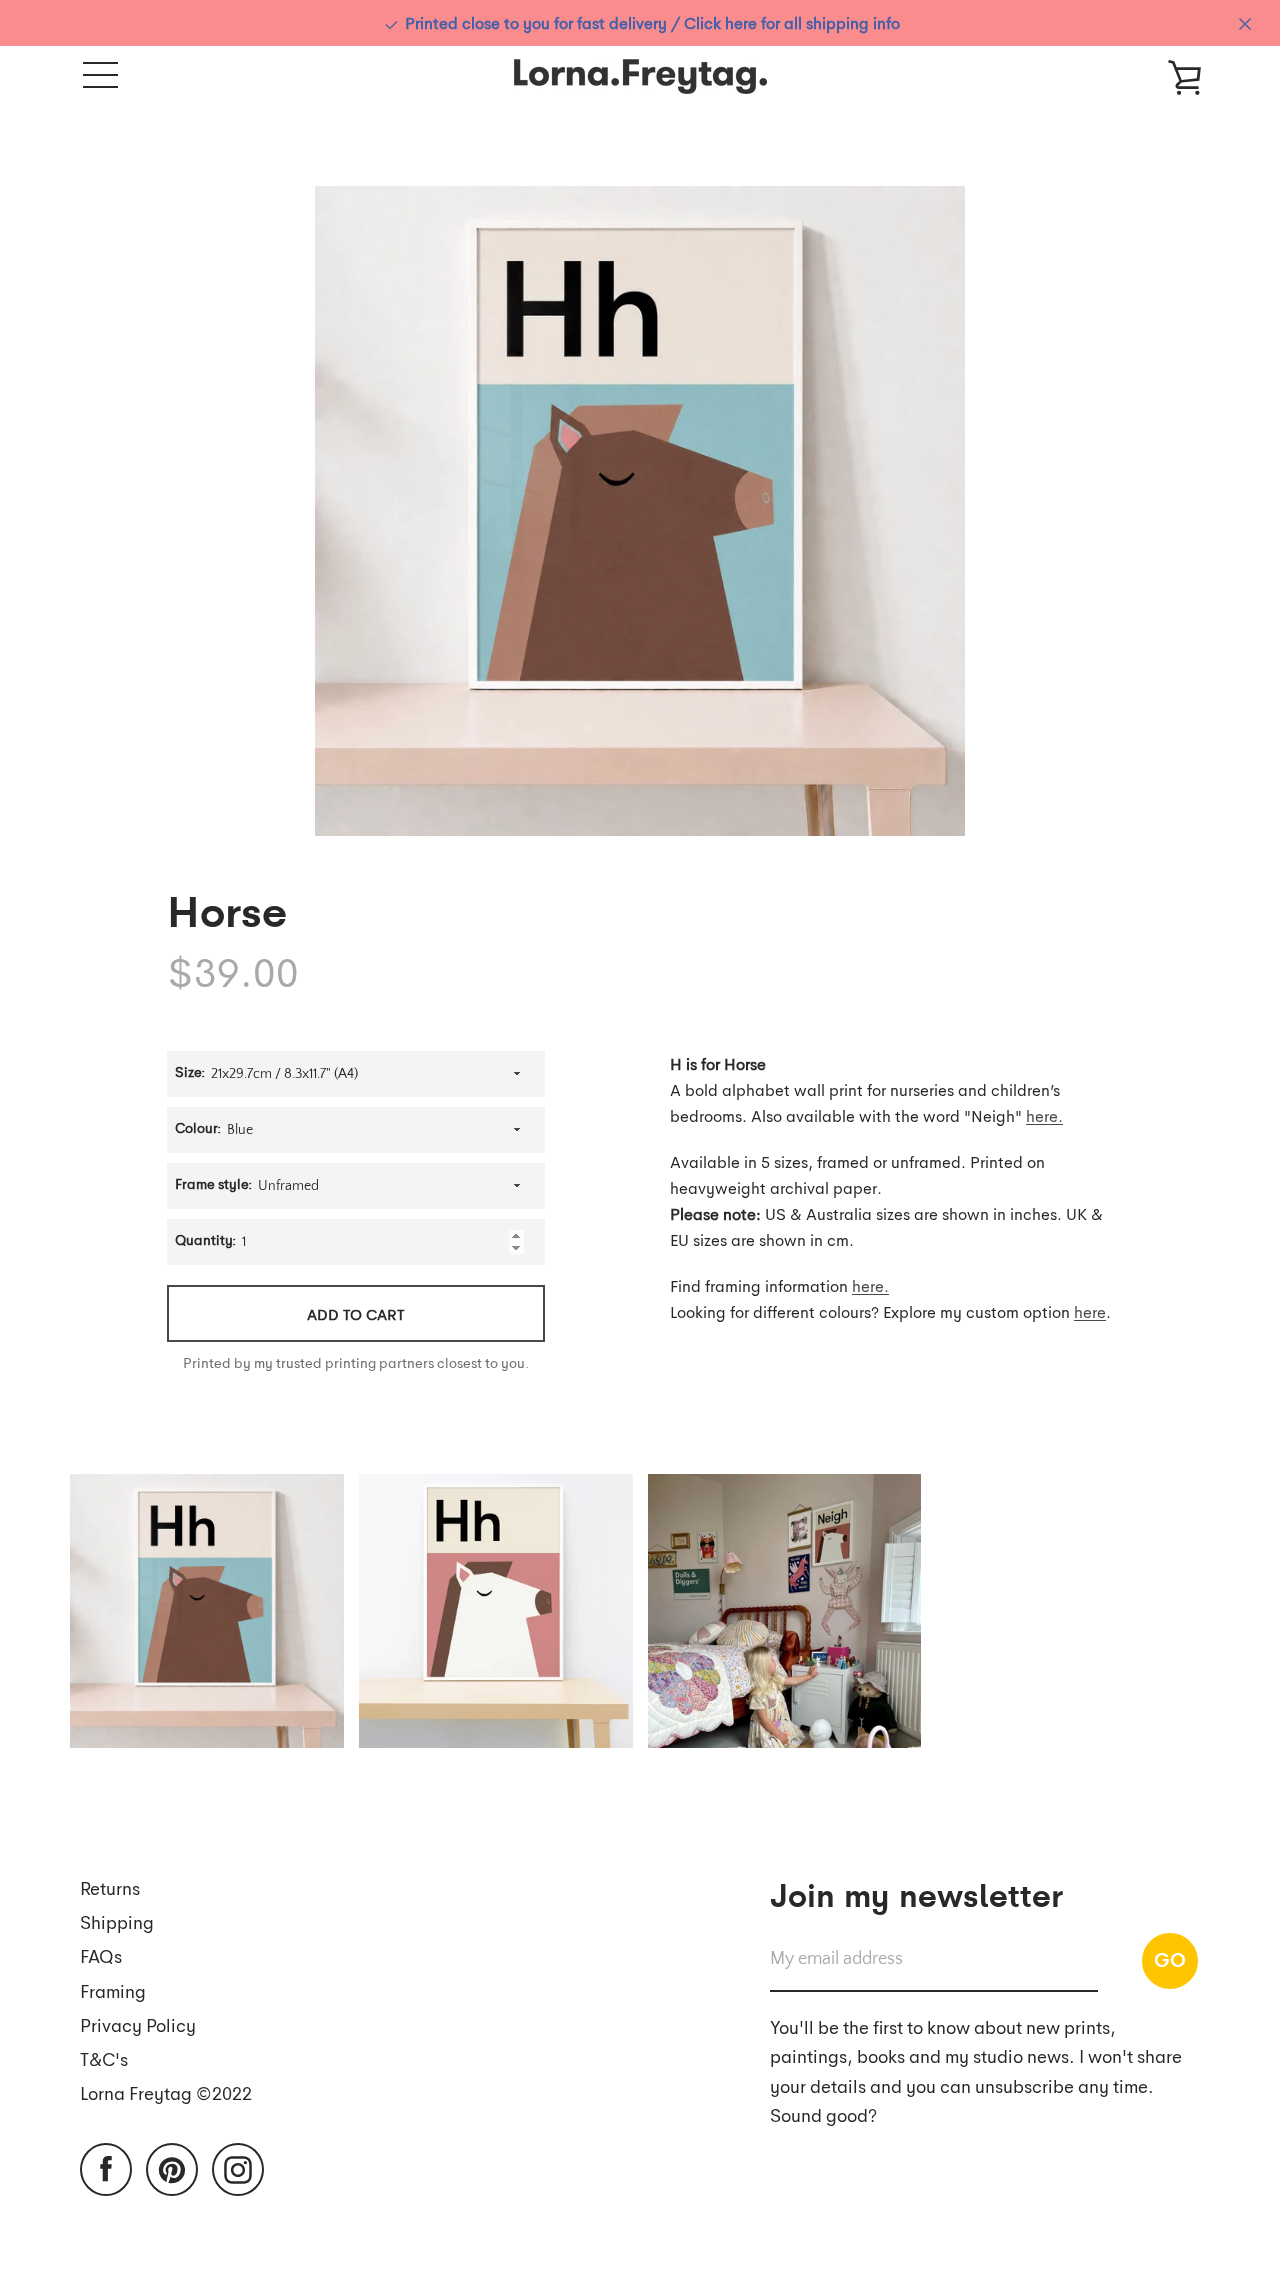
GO (1170, 1959)
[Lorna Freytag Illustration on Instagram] (238, 2167)
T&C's (104, 2058)
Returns (110, 1887)
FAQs (101, 1955)
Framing (113, 1990)
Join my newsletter (916, 1893)
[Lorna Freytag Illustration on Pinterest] (172, 2167)
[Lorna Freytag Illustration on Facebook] (106, 2167)
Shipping (117, 1921)
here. (1044, 1115)
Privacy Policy (138, 2024)
